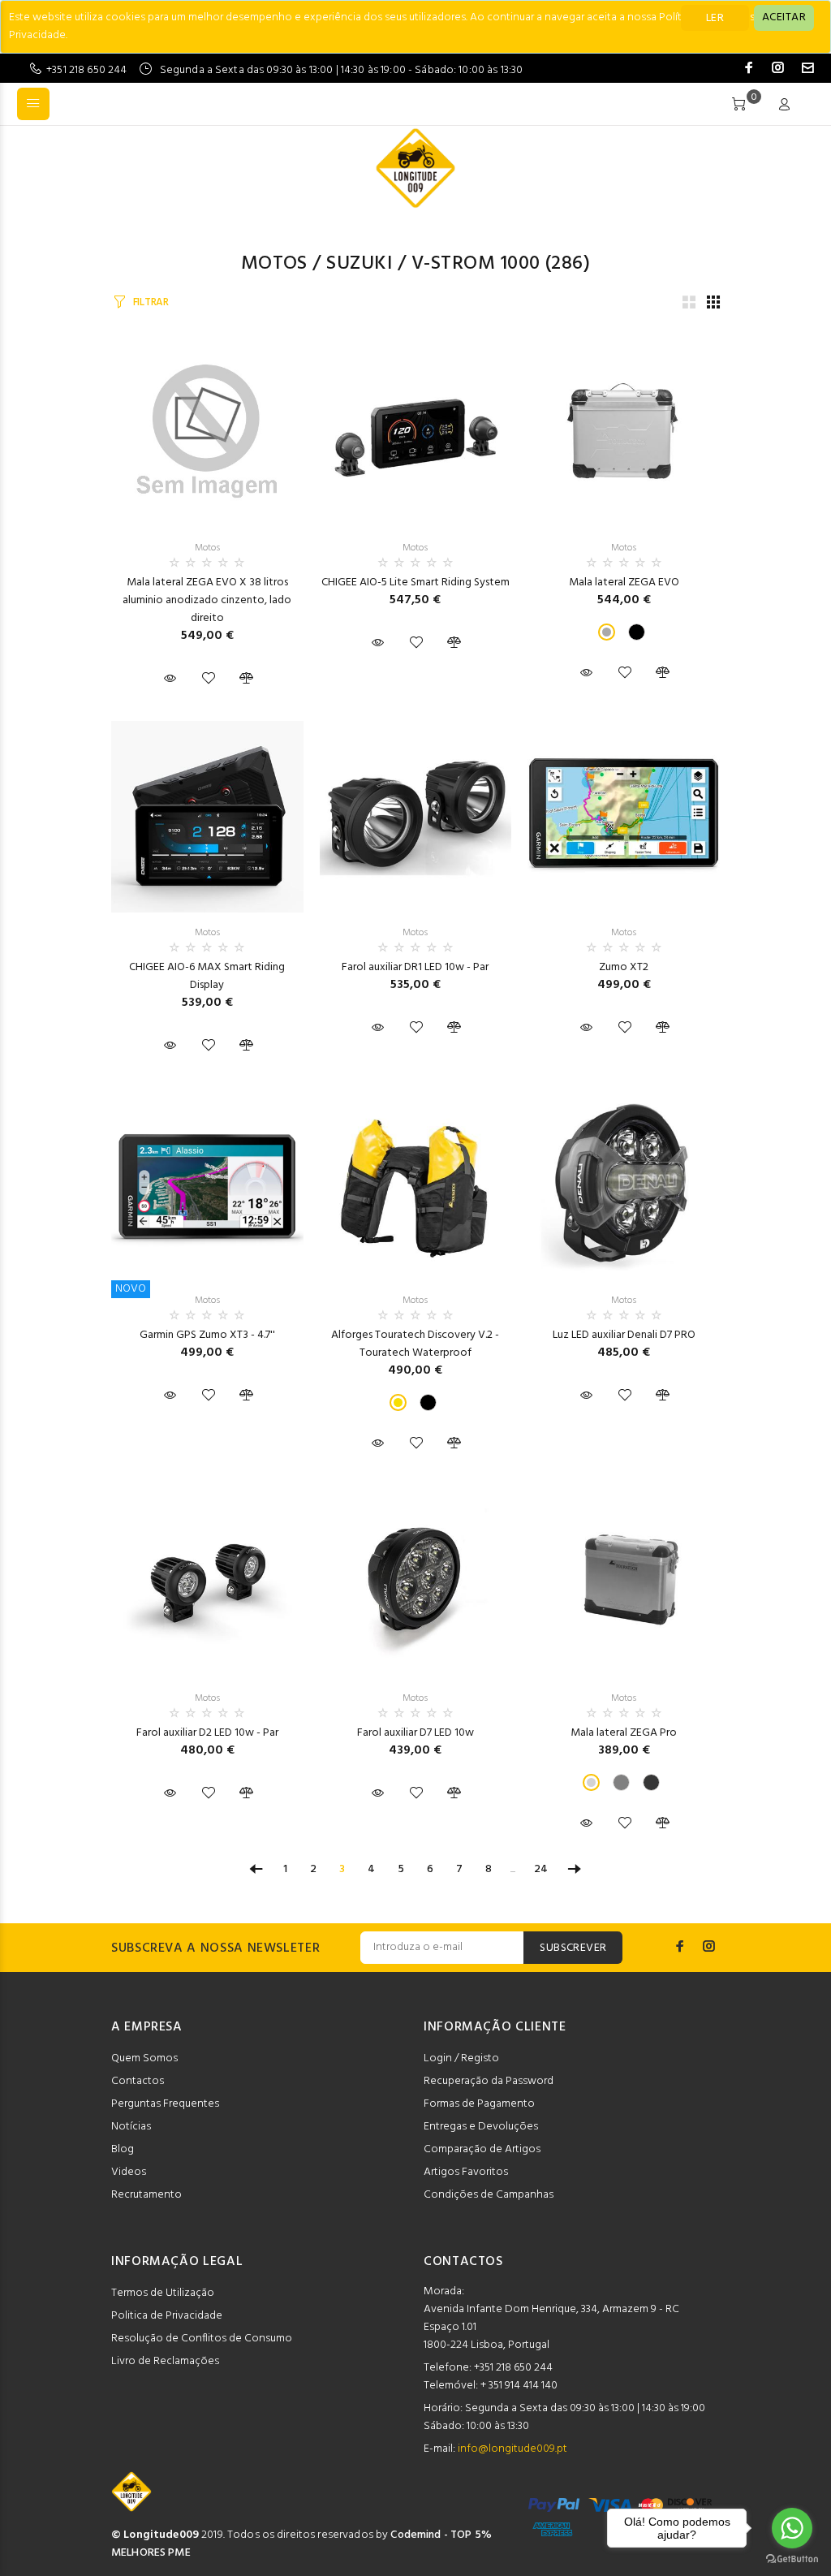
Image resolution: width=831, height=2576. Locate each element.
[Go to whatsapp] (792, 2528)
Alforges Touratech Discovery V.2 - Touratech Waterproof (415, 1344)
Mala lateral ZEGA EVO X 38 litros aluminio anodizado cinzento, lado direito (207, 600)
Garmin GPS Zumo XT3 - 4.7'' (207, 1335)
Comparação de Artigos (482, 2149)
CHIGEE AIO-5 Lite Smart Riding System (415, 583)
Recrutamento (146, 2195)
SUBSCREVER (573, 1948)
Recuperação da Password (489, 2081)
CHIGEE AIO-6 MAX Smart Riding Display (207, 976)
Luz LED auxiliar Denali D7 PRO (624, 1335)
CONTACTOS (463, 2262)
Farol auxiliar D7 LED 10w (415, 1733)
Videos (129, 2172)
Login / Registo (461, 2058)
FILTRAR (151, 302)
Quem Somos (144, 2058)
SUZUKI (359, 264)
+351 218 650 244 (86, 70)
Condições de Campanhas (489, 2195)
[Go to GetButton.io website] (792, 2559)
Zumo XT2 (624, 967)
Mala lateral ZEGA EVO (624, 583)
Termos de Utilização (163, 2293)
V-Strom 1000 (476, 264)
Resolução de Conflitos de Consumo (202, 2339)
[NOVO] (207, 1184)
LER (715, 18)
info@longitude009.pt (512, 2449)
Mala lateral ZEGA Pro (624, 1733)
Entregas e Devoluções (481, 2127)
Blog (123, 2149)
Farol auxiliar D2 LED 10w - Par (207, 1733)
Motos (274, 264)
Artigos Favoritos (466, 2172)
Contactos (138, 2081)
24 (541, 1869)
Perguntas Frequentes (165, 2104)
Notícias (131, 2127)
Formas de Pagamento (479, 2104)
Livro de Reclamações (165, 2361)
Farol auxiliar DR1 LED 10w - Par (415, 967)
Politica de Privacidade (167, 2316)
